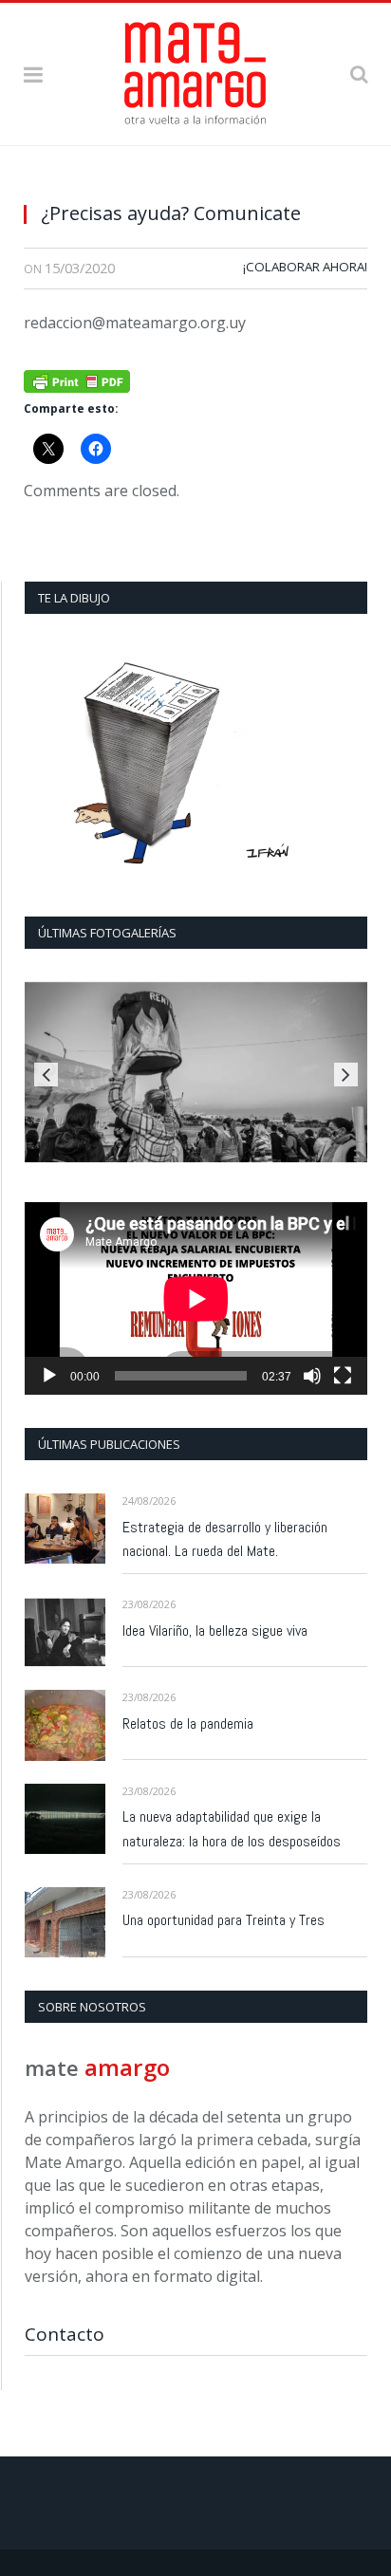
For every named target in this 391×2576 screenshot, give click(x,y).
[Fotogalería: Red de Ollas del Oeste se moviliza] (196, 1072)
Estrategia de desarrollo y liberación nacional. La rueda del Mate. (225, 1539)
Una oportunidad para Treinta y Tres (223, 1920)
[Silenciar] (312, 1376)
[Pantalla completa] (343, 1376)
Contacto (65, 2334)
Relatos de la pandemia (188, 1724)
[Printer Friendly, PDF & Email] (77, 379)
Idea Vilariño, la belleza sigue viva (215, 1631)
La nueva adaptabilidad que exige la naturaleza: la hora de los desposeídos (232, 1829)
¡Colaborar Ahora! (305, 267)
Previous (46, 1075)
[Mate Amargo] (195, 70)
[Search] (359, 74)
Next (346, 1075)
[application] (196, 1298)
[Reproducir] (49, 1376)
